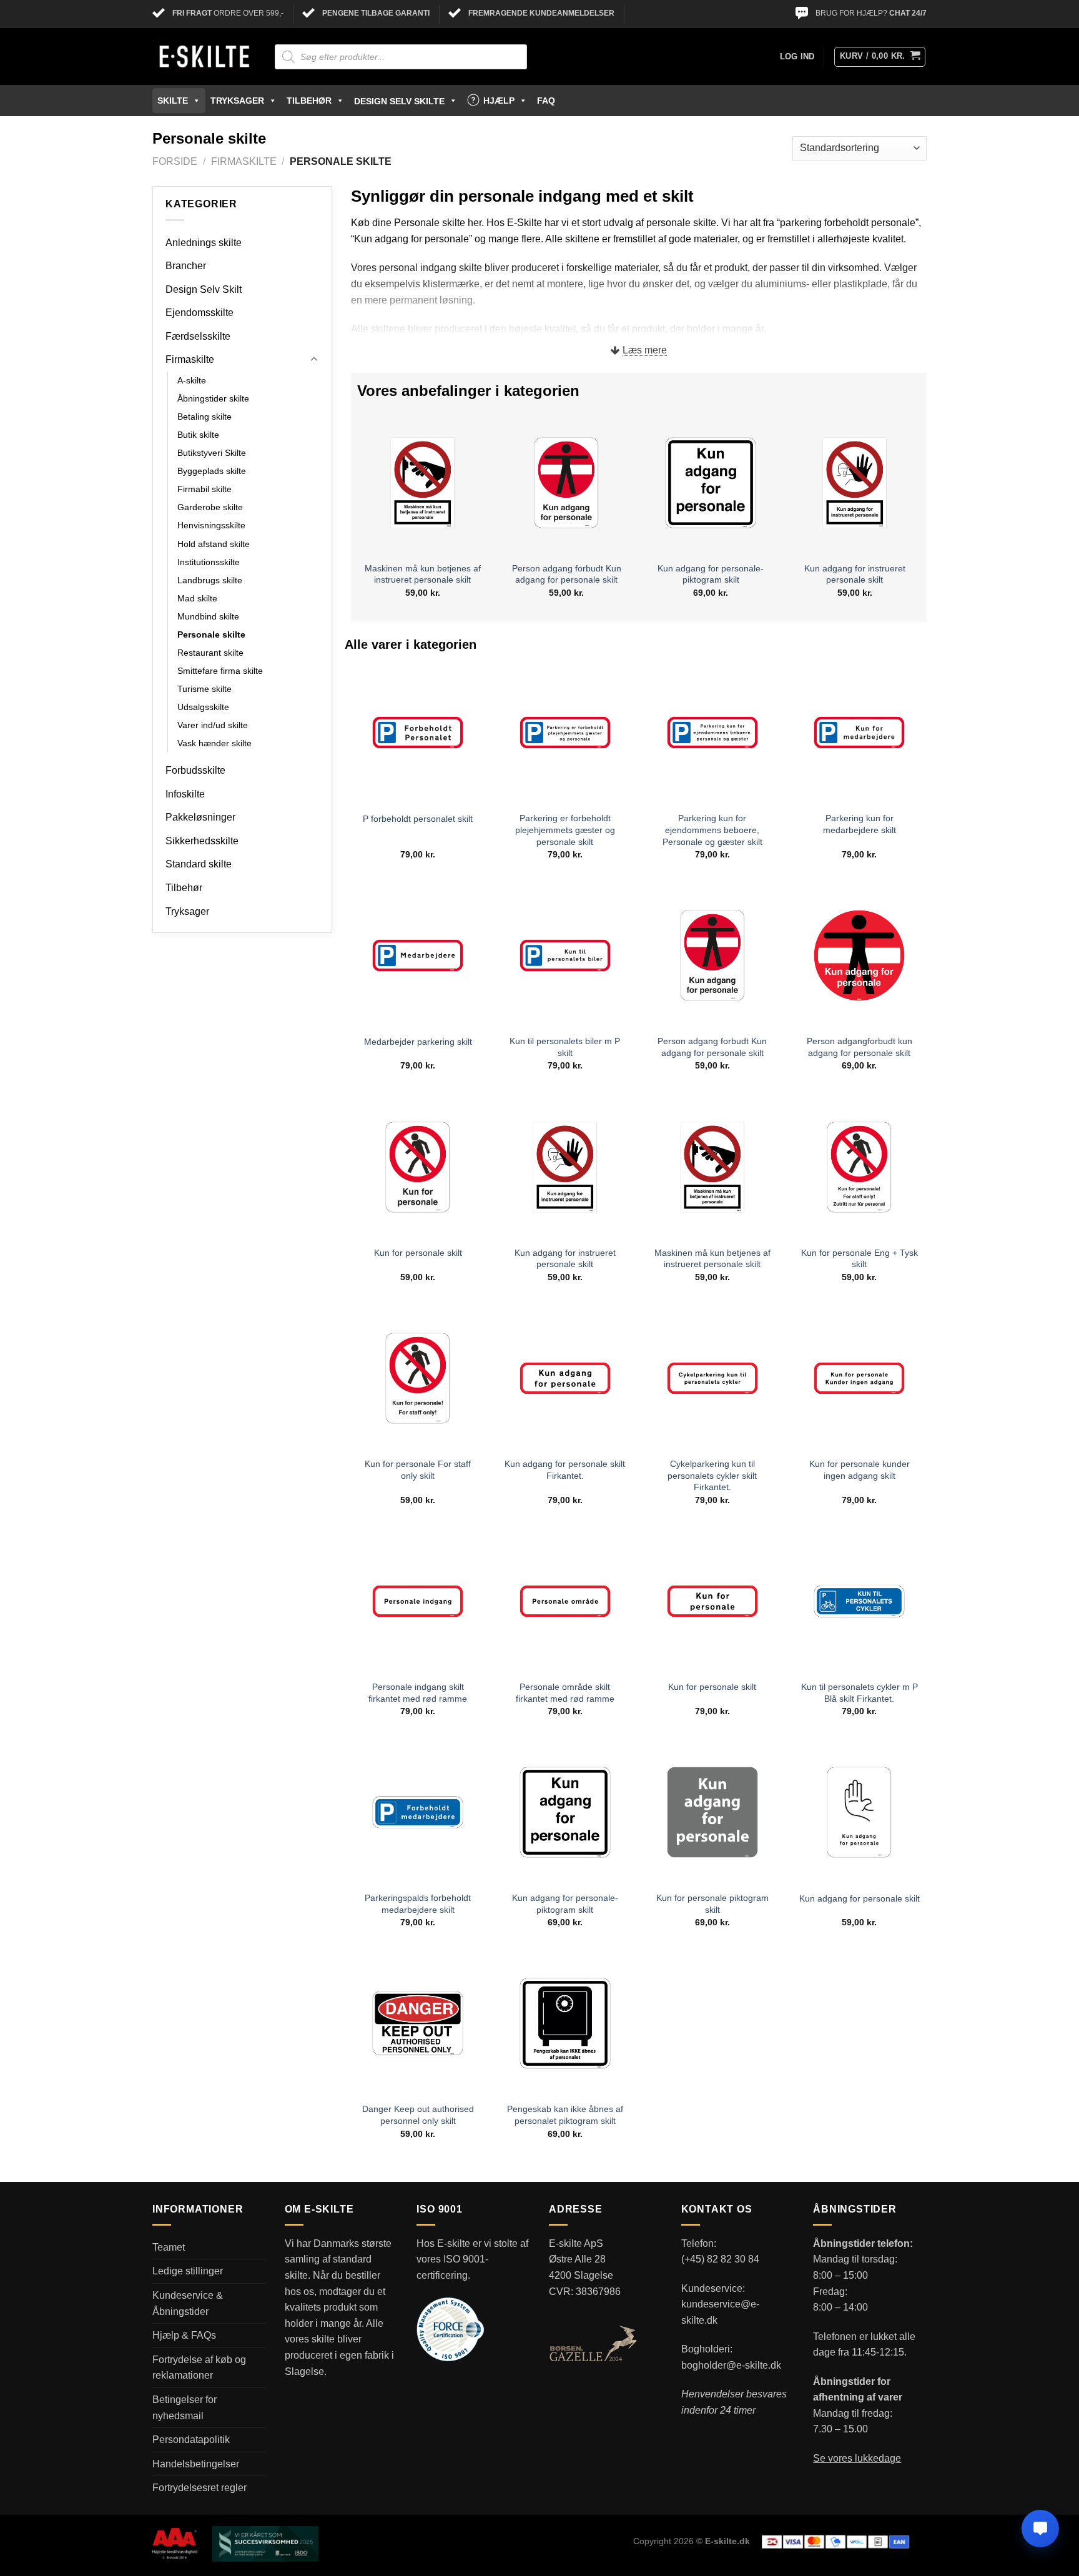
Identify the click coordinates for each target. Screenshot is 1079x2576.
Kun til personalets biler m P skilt (565, 1047)
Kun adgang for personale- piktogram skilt (711, 574)
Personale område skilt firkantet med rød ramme (565, 1693)
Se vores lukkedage (857, 2458)
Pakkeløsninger (200, 817)
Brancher (186, 266)
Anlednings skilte (204, 243)
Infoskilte (185, 794)
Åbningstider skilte (213, 398)
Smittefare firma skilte (220, 671)
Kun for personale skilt (418, 1253)
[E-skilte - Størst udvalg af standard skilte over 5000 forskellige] (204, 57)
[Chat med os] (1040, 2529)
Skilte (173, 101)
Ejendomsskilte (200, 313)
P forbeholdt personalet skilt (418, 819)
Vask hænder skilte (214, 743)
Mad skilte (197, 598)
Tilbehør (309, 101)
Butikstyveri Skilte (212, 453)
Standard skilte (199, 864)
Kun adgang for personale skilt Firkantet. (565, 1470)
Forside (175, 161)
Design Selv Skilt (204, 289)
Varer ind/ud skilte (213, 725)
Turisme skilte (204, 689)
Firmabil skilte (204, 489)
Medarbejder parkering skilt (418, 1042)
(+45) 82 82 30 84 (720, 2259)
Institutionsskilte (209, 562)
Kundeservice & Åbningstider (188, 2303)
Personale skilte (211, 634)
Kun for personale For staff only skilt (418, 1470)
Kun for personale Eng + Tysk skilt (860, 1259)
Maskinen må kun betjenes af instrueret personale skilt (423, 574)
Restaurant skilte (210, 653)
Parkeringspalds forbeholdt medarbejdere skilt (418, 1904)
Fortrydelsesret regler (200, 2488)
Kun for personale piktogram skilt (712, 1904)
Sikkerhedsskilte (202, 841)
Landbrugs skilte (210, 580)
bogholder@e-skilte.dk (731, 2365)
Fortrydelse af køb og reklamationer (199, 2368)
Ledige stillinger (188, 2271)
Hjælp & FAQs (184, 2335)
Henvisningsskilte (211, 525)
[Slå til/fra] (314, 360)
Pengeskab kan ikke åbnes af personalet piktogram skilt (565, 2115)
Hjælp (499, 101)
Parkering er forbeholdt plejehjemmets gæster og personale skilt (565, 830)
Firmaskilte (244, 161)
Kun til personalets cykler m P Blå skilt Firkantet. (860, 1693)
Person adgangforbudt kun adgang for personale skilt (860, 1047)
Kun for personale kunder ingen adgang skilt (860, 1470)
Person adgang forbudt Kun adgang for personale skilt (567, 574)
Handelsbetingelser (196, 2464)
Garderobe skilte (210, 507)
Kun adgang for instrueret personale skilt (855, 574)
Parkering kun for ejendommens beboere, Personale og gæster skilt (712, 830)
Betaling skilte (204, 417)
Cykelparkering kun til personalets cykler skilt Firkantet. (712, 1475)
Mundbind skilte (208, 616)
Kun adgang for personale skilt (860, 1898)
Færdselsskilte (198, 336)
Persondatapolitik (191, 2440)
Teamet (169, 2247)
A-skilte (192, 380)
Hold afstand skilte (214, 544)
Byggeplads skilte (212, 471)
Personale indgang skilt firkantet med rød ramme (418, 1693)
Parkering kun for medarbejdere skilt (860, 824)
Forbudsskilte (195, 770)
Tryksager (237, 101)
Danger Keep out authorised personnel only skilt (418, 2115)
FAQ (546, 101)
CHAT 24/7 (908, 13)
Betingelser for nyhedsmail (185, 2408)
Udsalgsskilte (203, 707)
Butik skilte (198, 435)
